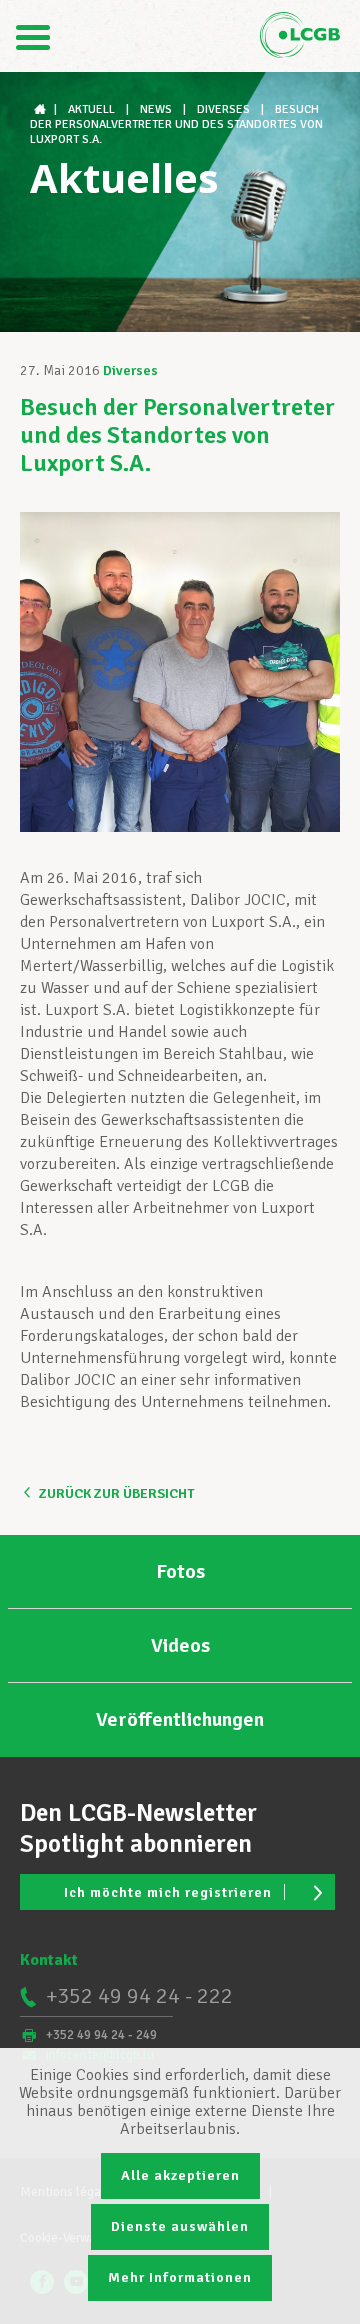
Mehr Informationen (180, 2277)
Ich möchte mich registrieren (168, 1892)
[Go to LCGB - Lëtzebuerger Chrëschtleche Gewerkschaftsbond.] (42, 109)
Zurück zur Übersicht (116, 1493)
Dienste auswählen (180, 2226)
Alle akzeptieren (180, 2175)
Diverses (130, 370)
